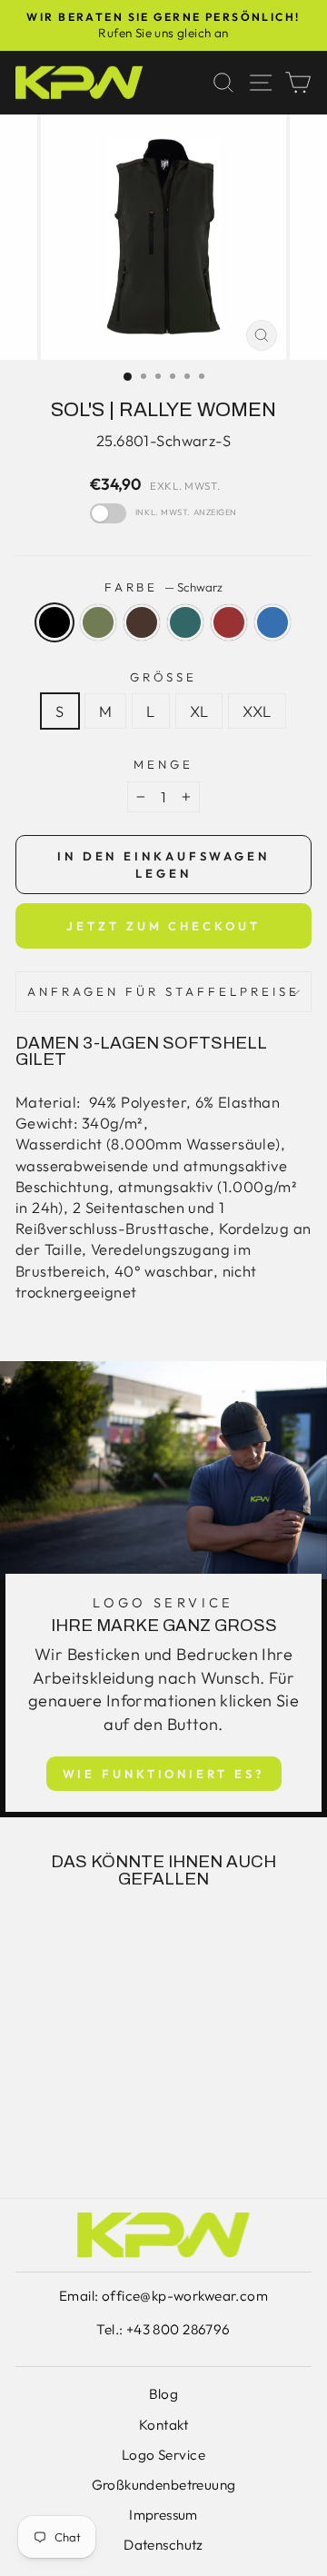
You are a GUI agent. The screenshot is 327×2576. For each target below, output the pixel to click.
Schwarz (54, 622)
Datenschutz (163, 2545)
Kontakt (163, 2425)
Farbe (164, 587)
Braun (142, 622)
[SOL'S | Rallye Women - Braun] (71, 2119)
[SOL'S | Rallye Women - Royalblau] (71, 2137)
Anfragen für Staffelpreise (163, 991)
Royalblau (272, 622)
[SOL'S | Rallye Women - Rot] (113, 2119)
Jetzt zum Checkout (163, 926)
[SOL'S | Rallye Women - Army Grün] (50, 2119)
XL (199, 711)
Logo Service (163, 2455)
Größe (164, 677)
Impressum (163, 2515)
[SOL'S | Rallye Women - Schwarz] (30, 2119)
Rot (229, 622)
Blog (164, 2394)
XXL (257, 711)
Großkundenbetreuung (164, 2485)
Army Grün (98, 622)
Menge (163, 764)
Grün (185, 622)
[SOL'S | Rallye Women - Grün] (92, 2119)
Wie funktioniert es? (164, 1774)
